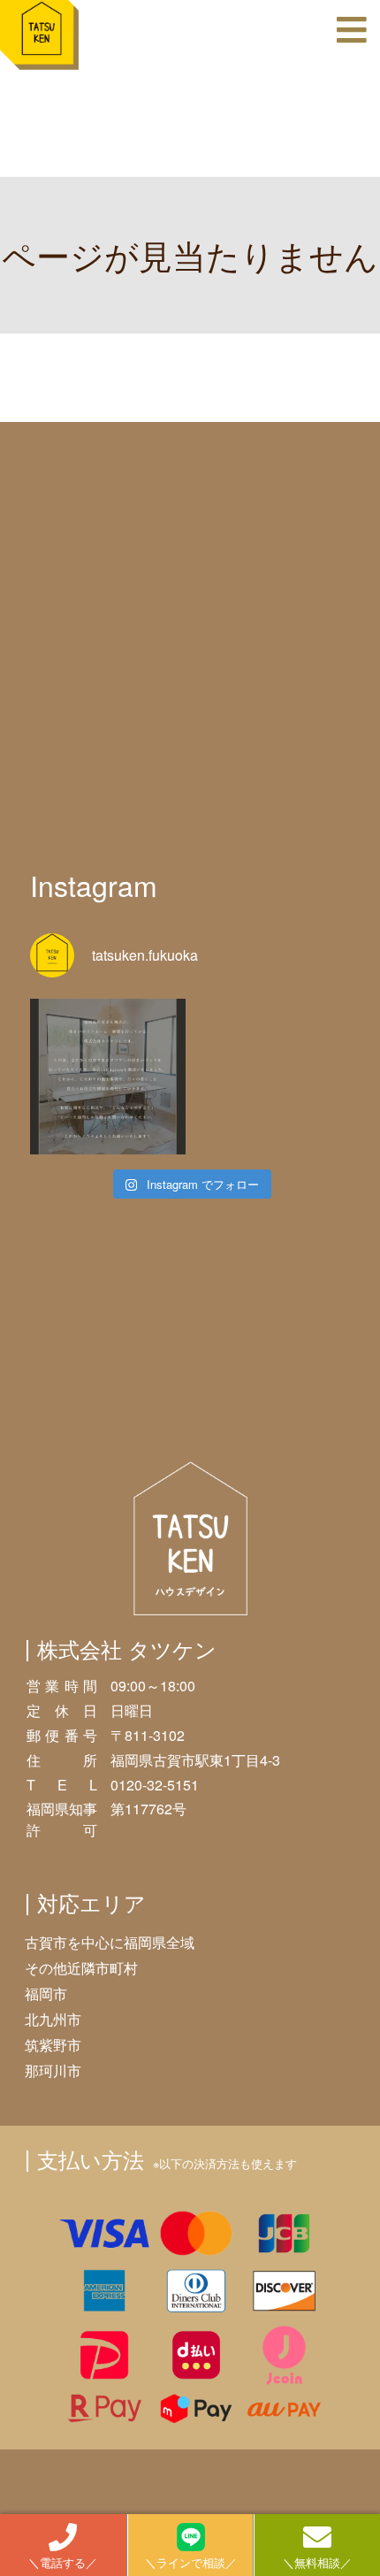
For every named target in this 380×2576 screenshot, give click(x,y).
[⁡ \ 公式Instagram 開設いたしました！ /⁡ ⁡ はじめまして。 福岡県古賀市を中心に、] (108, 1077)
